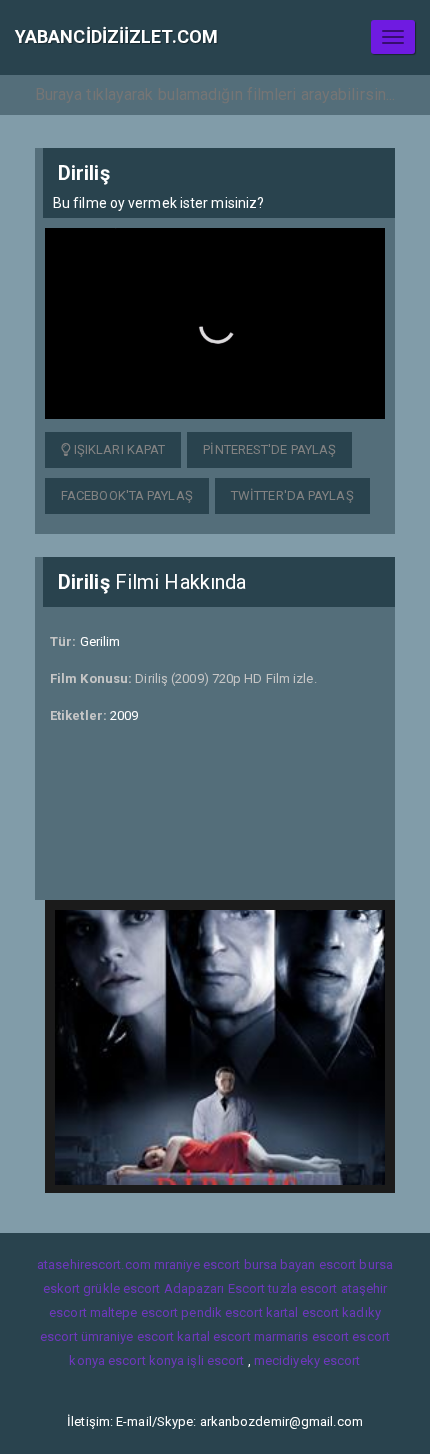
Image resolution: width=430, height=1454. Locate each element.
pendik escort (221, 1312)
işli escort (215, 1360)
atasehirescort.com (94, 1264)
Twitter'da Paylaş (292, 495)
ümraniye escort (128, 1336)
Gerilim (100, 641)
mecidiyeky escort (307, 1360)
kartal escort (302, 1312)
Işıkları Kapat (118, 449)
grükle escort (121, 1288)
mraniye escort (197, 1264)
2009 (124, 715)
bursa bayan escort (300, 1264)
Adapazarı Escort (215, 1288)
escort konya (146, 1360)
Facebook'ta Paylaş (127, 495)
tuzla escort (302, 1288)
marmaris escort (302, 1336)
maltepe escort (134, 1312)
